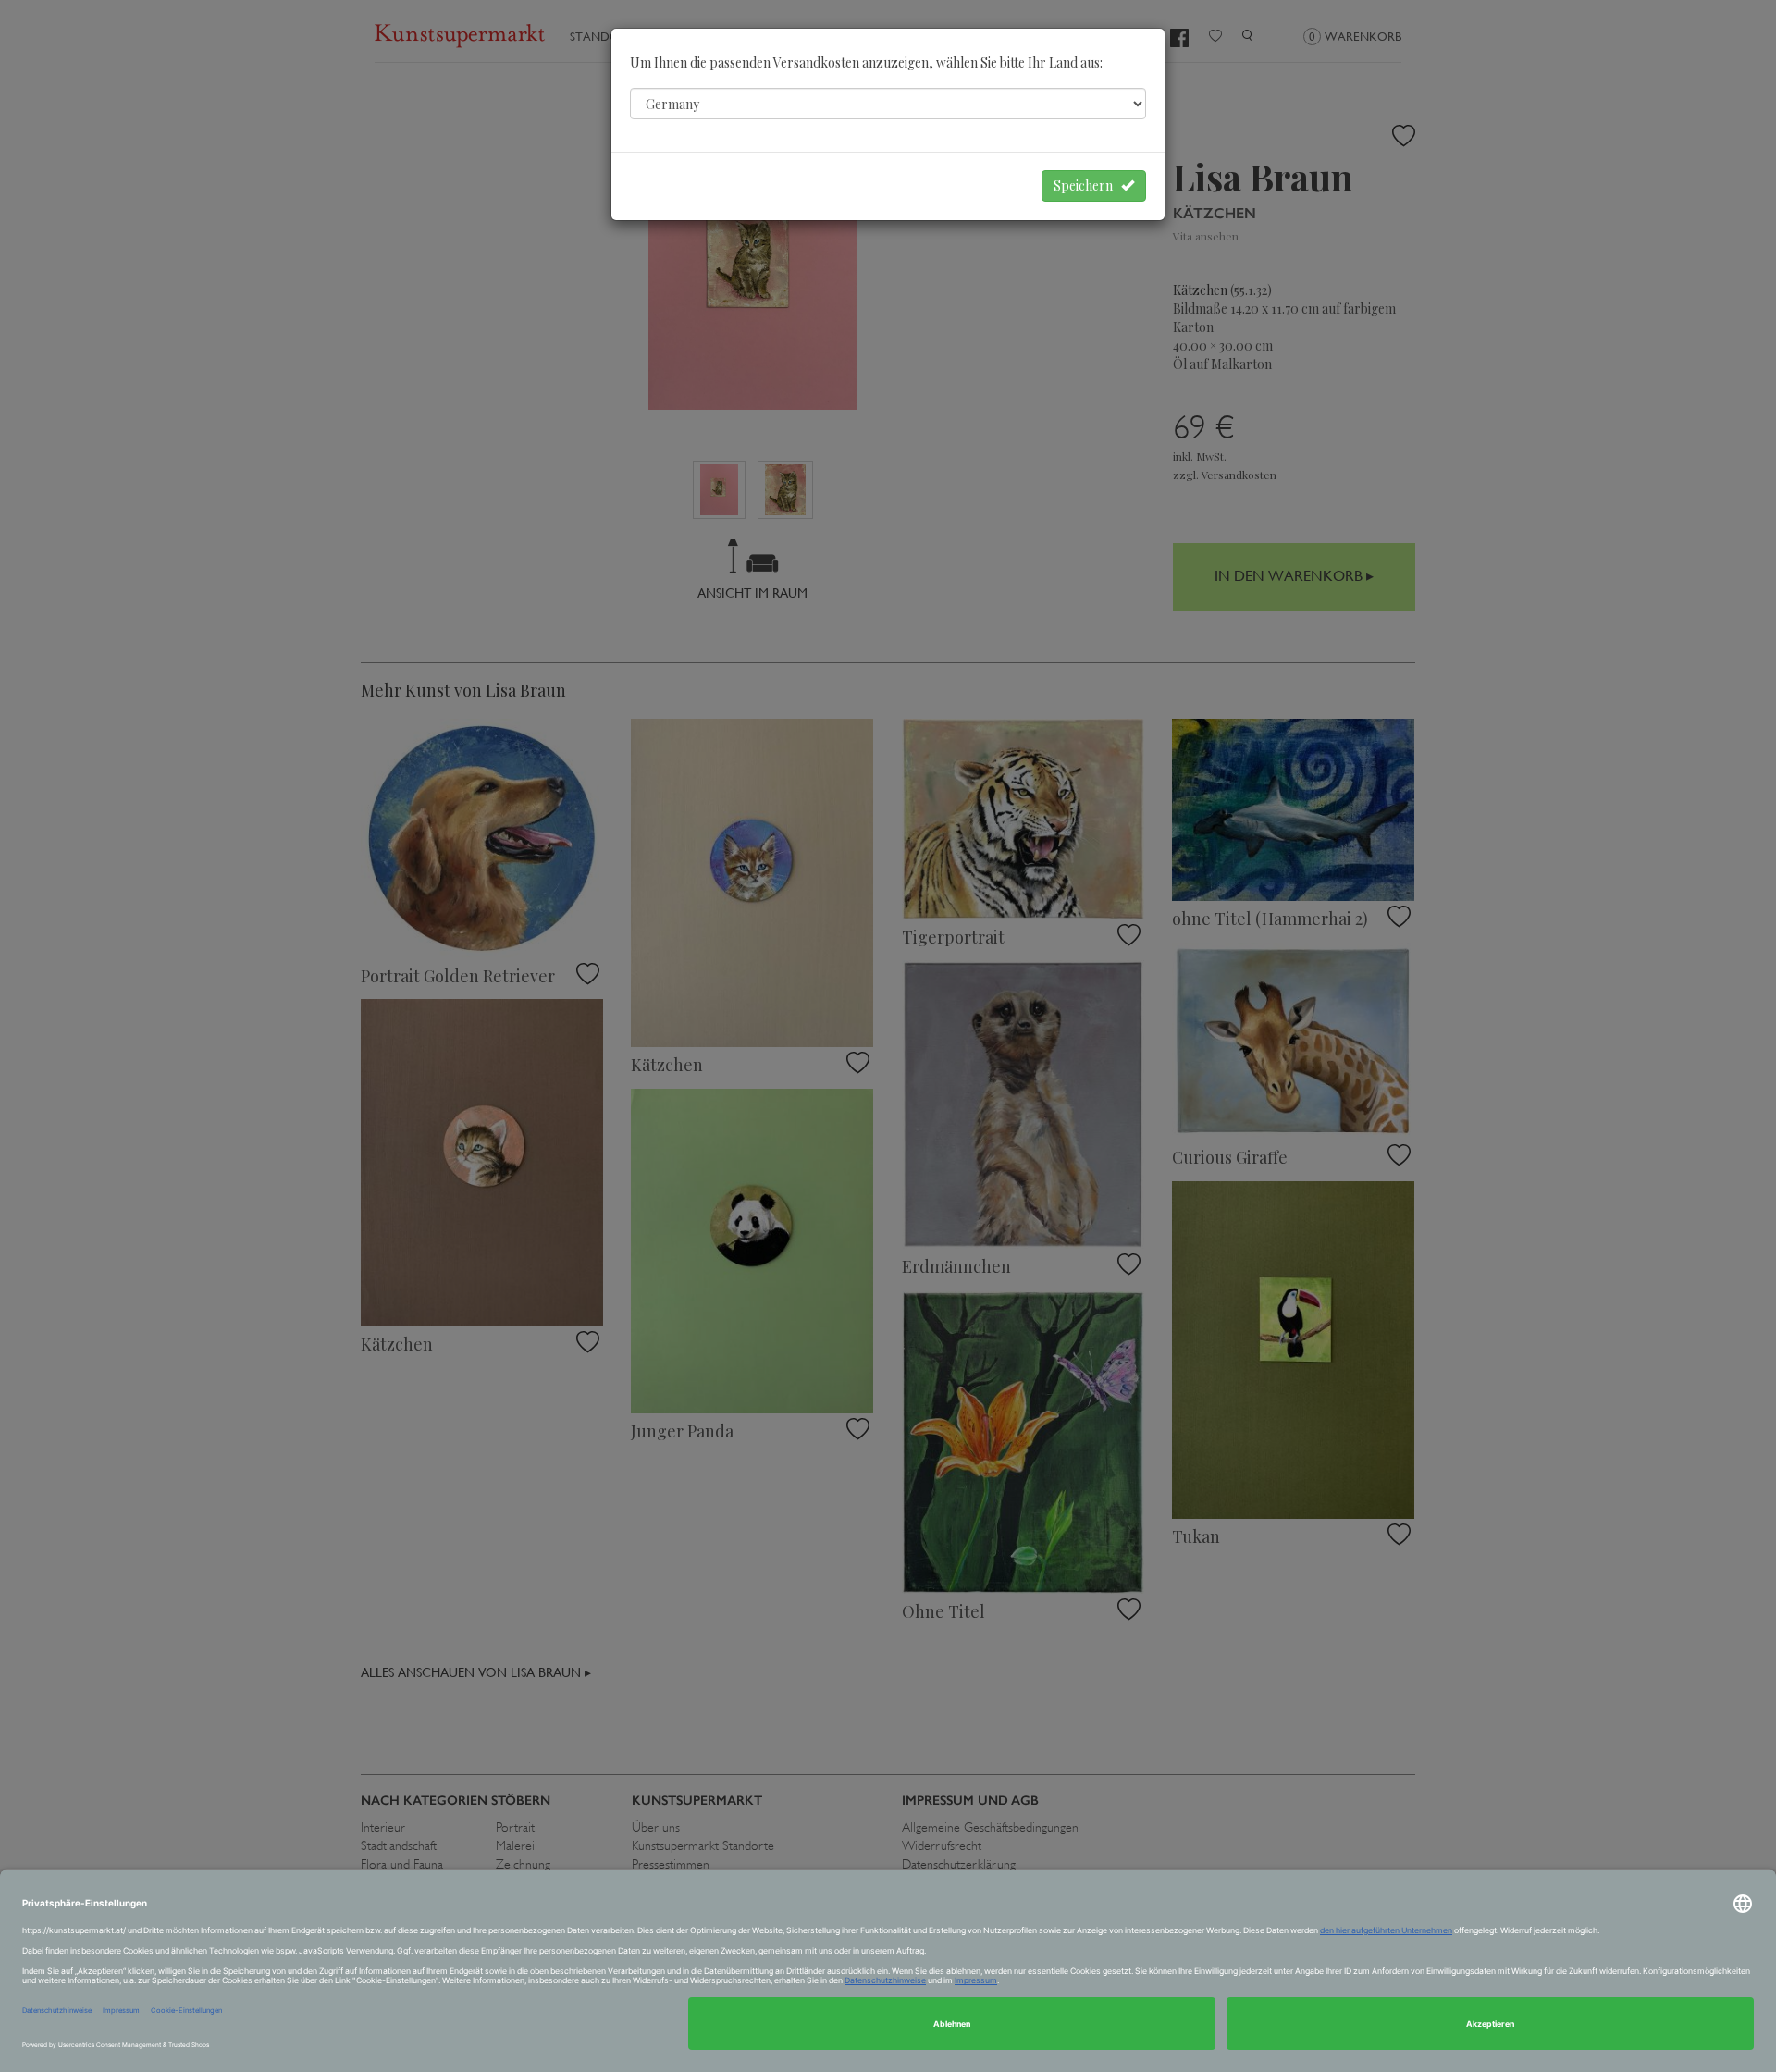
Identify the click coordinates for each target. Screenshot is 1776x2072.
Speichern (1087, 185)
